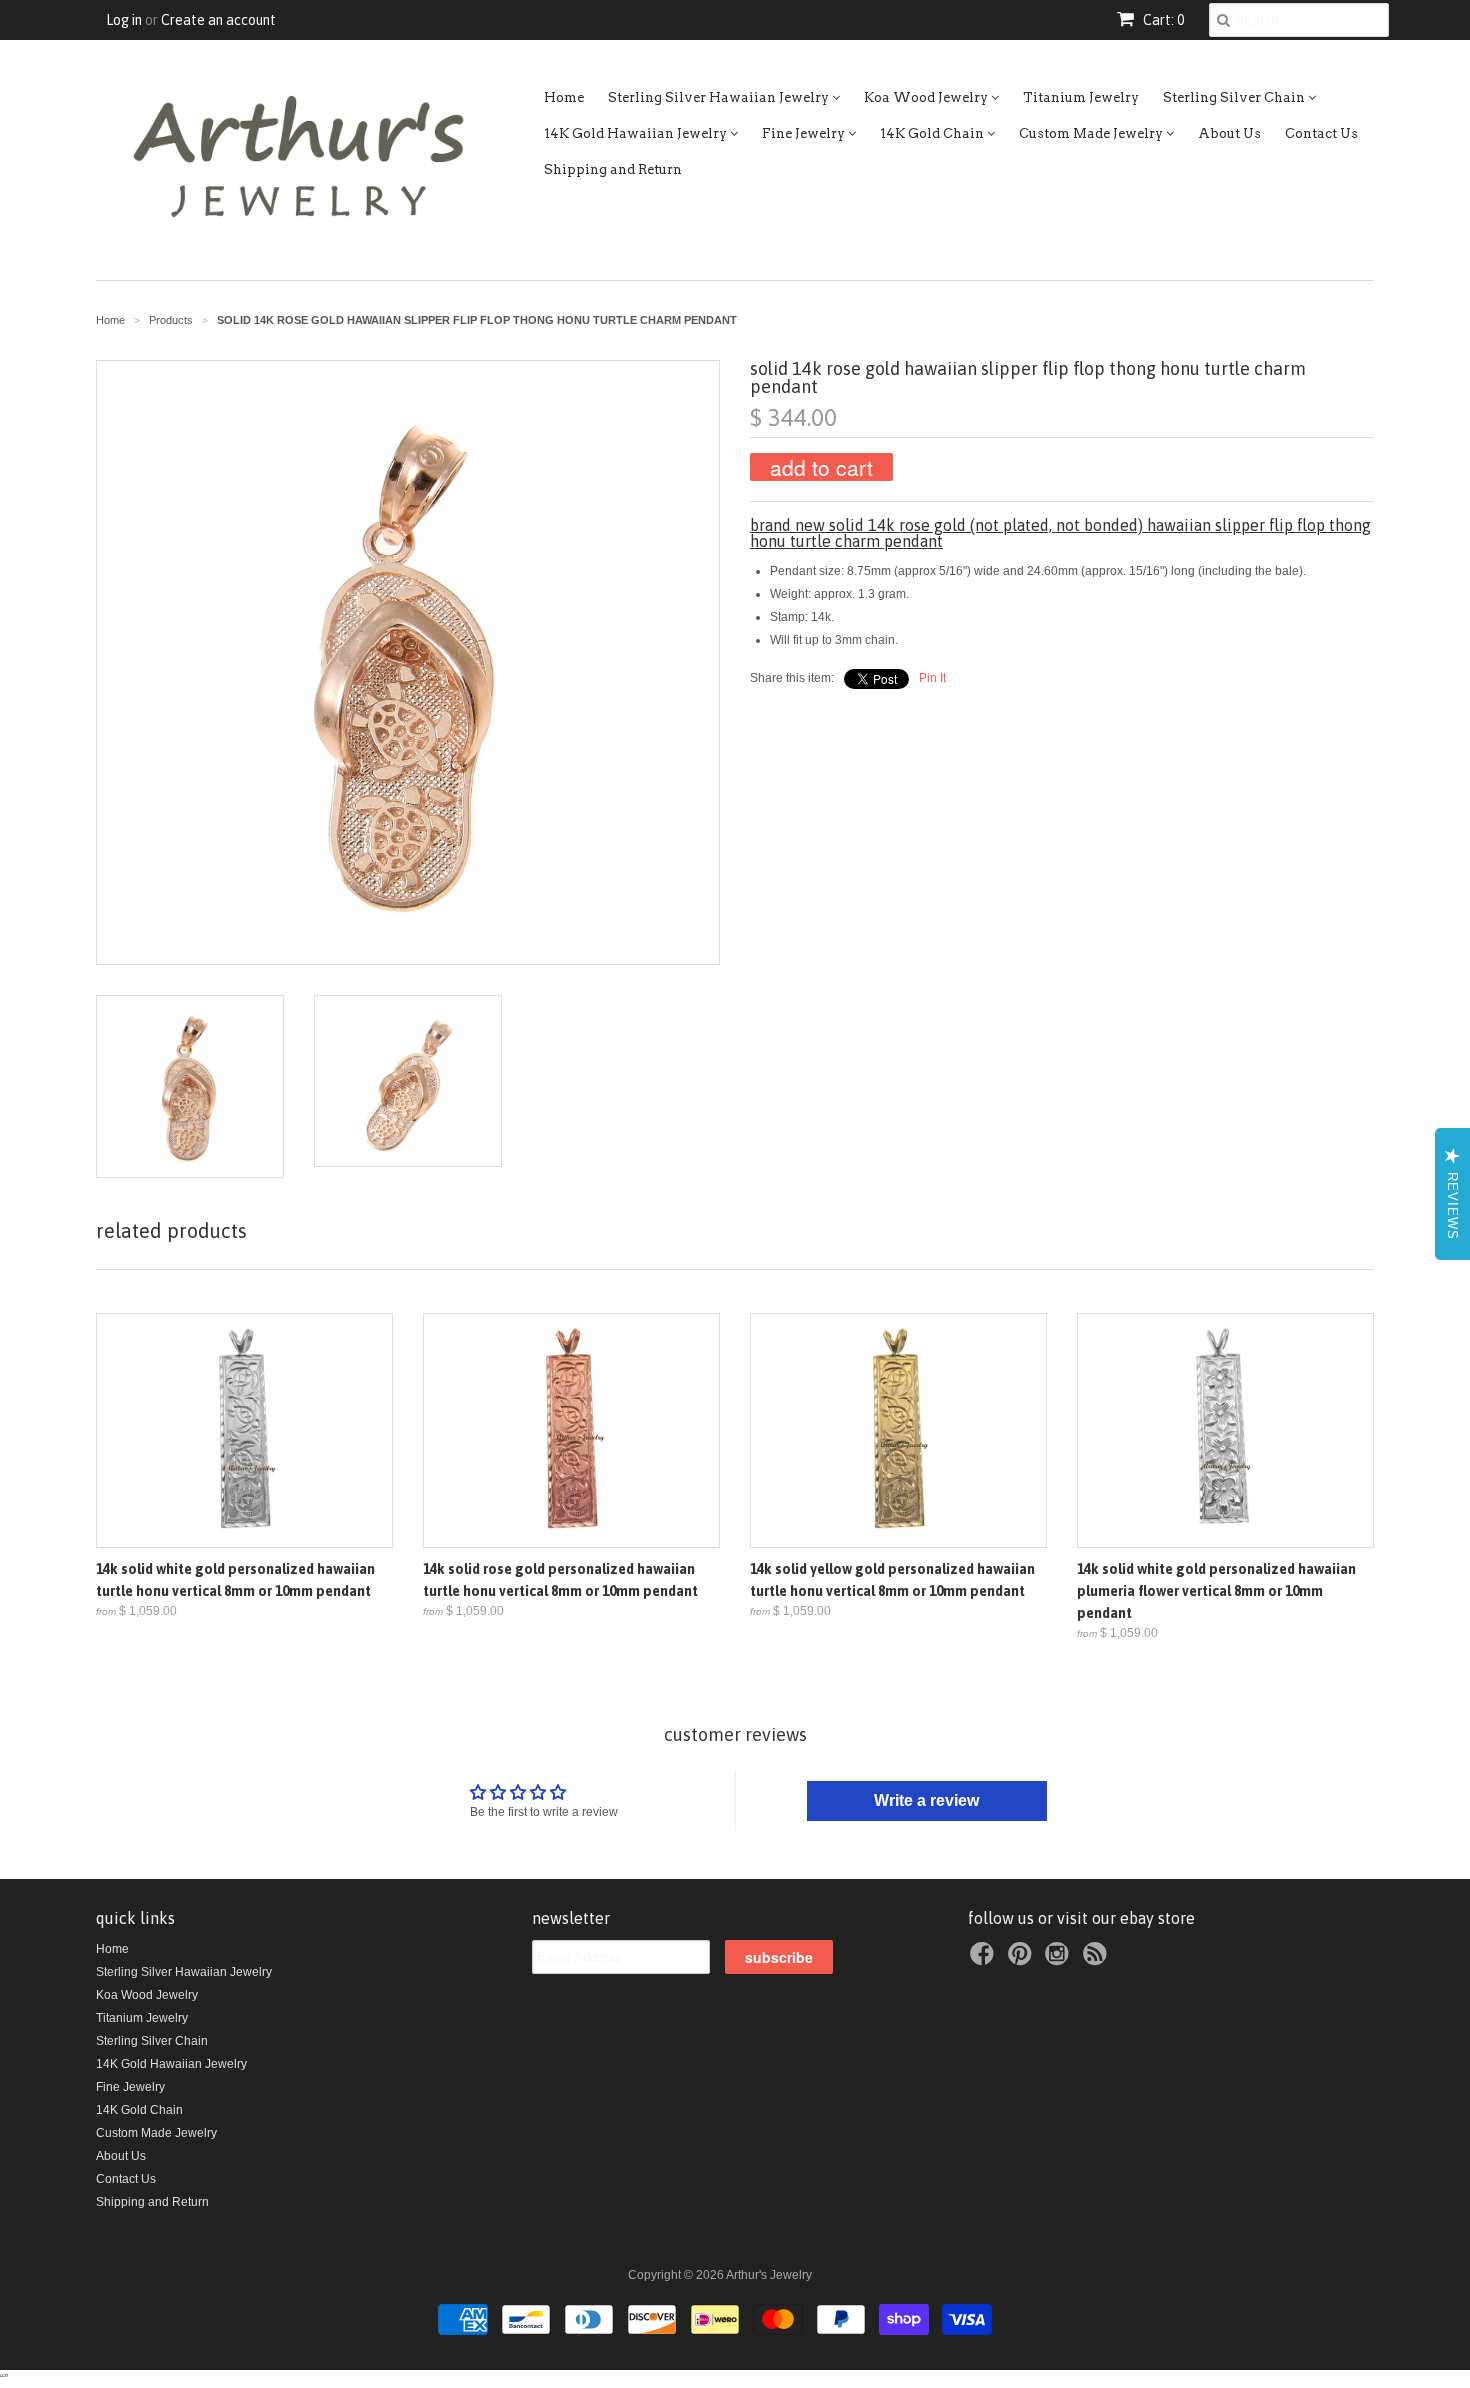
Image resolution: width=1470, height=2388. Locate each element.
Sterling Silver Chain (1235, 97)
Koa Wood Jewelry (927, 97)
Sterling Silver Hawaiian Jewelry (720, 97)
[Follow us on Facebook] (985, 1960)
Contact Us (1321, 133)
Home (564, 97)
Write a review (926, 1800)
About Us (1229, 133)
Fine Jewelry (805, 133)
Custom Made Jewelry (1092, 133)
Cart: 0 (1162, 20)
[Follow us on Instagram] (1060, 1960)
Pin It (932, 678)
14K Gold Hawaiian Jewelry (637, 133)
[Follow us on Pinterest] (1023, 1960)
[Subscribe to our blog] (1098, 1960)
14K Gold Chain (933, 133)
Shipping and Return (613, 169)
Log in (124, 20)
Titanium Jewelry (1081, 97)
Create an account (218, 20)
